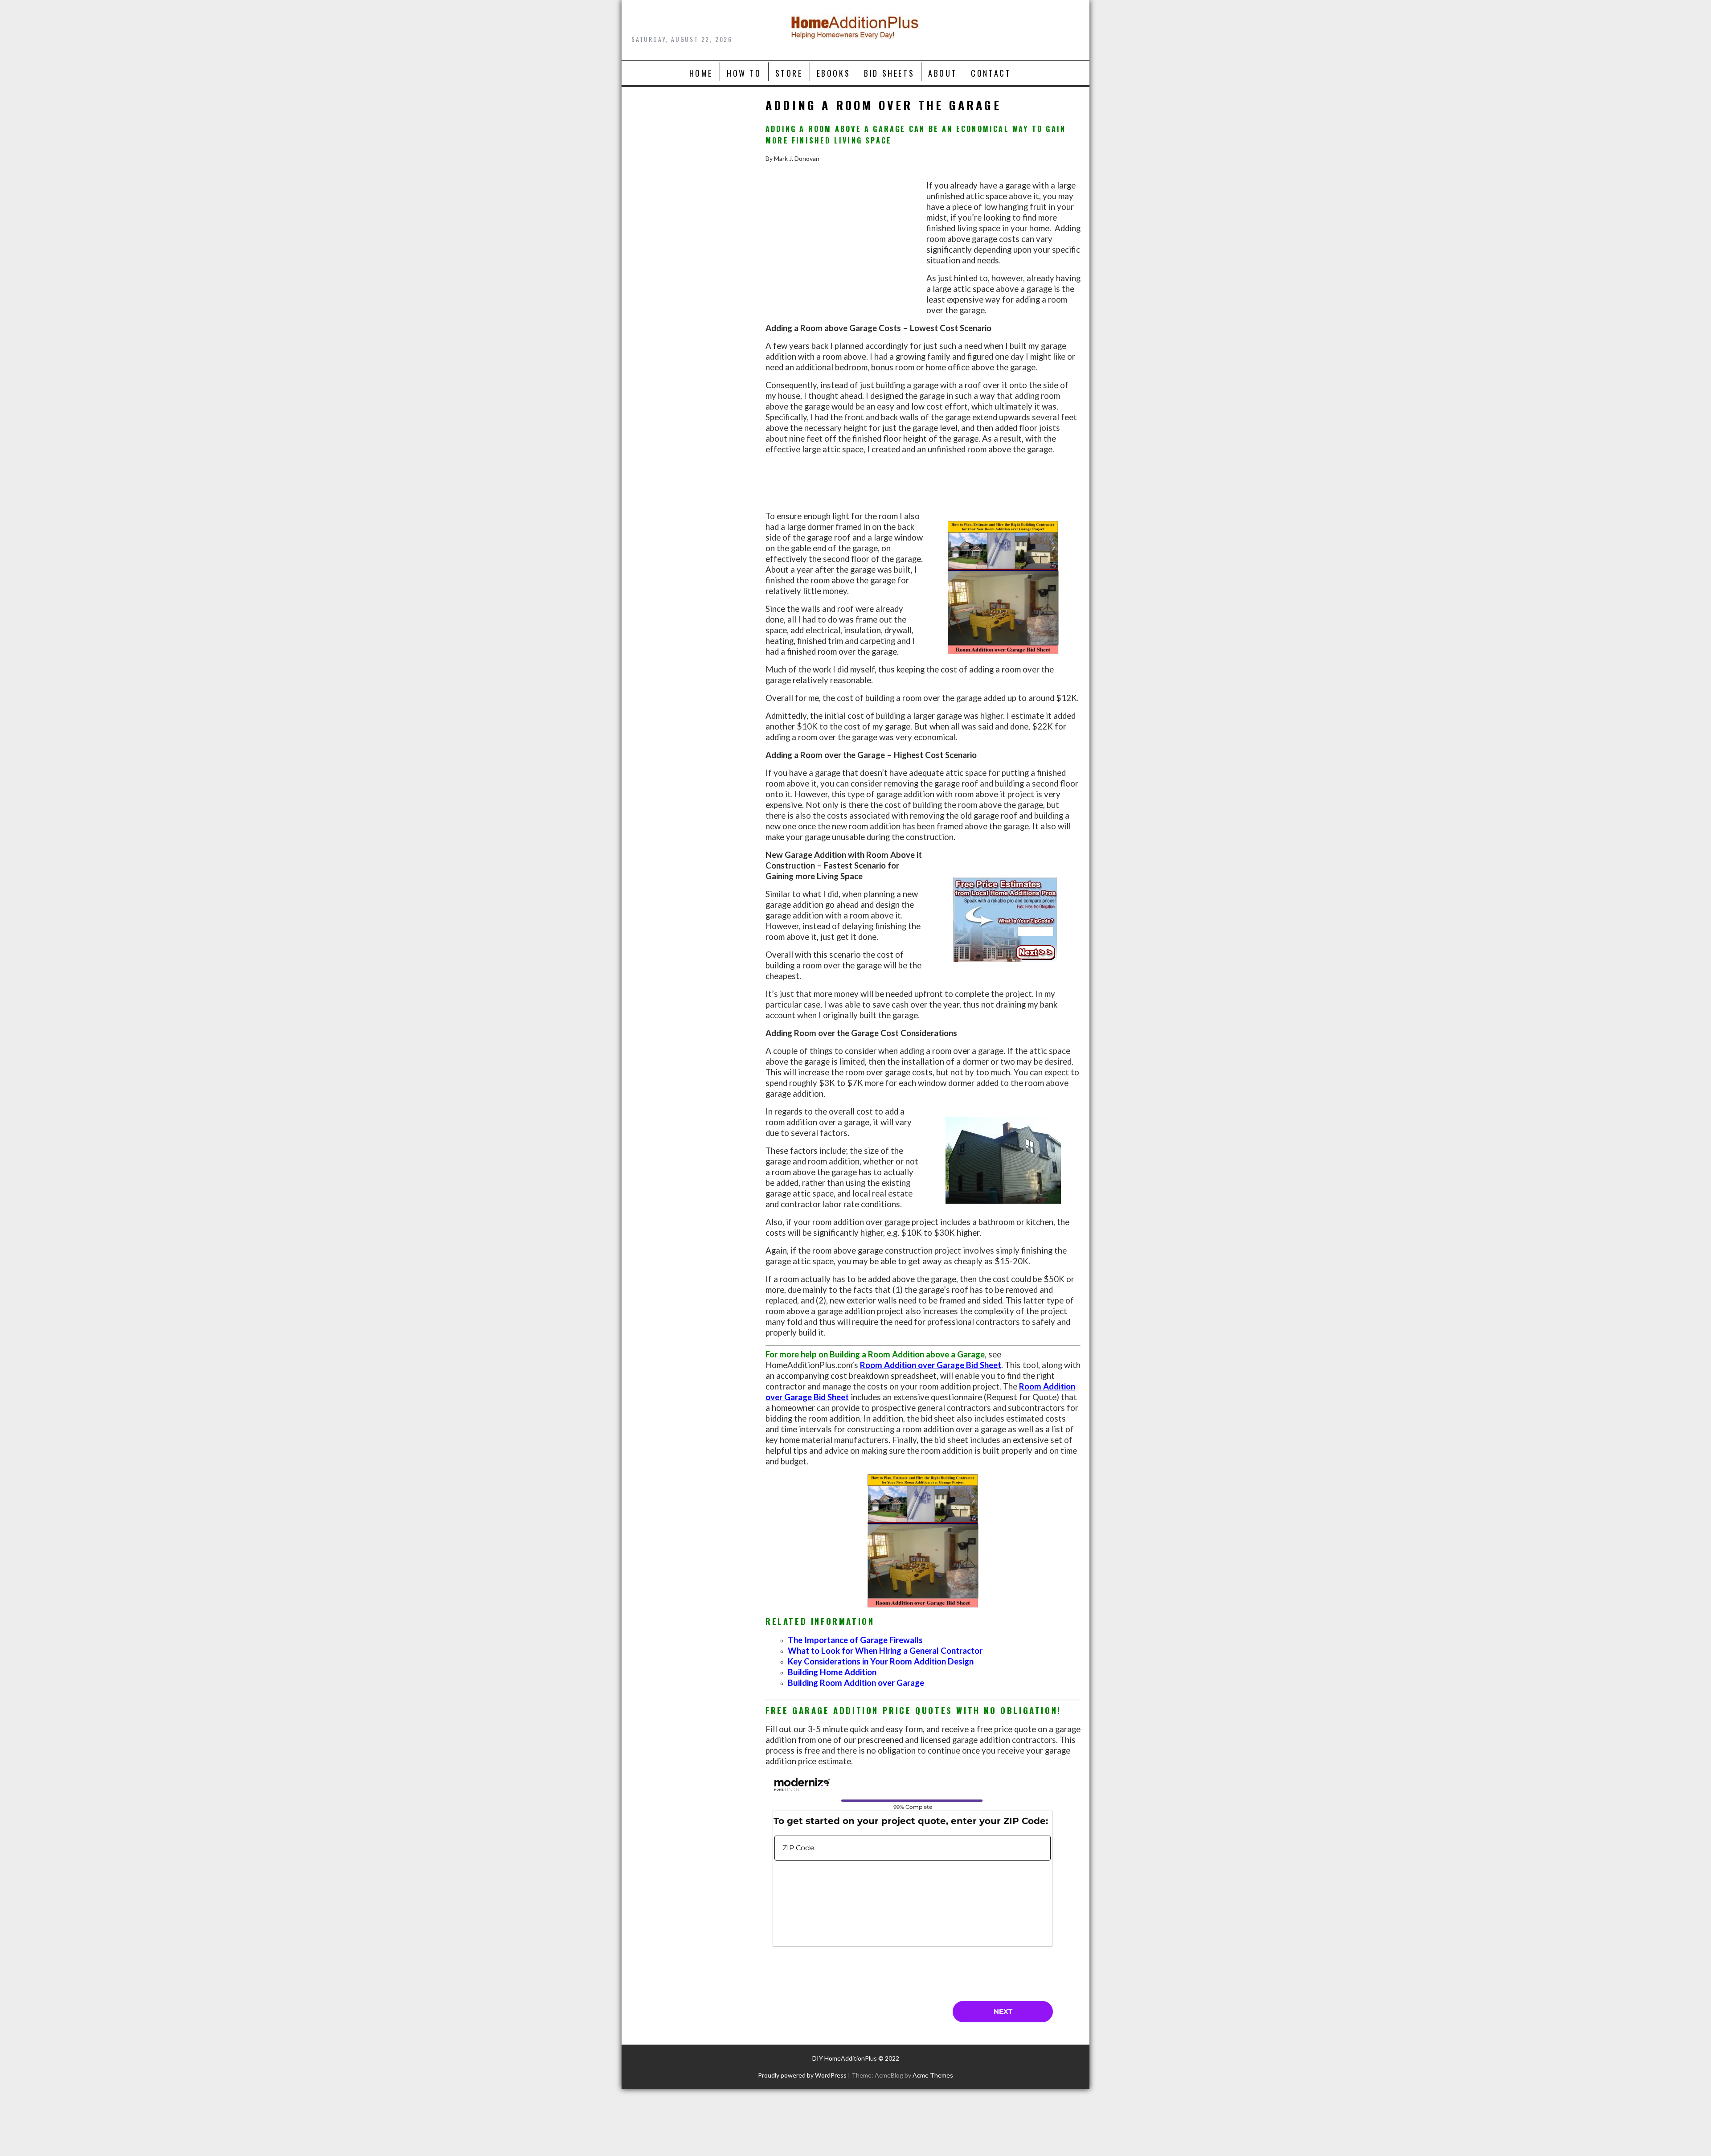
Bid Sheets (889, 73)
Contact (991, 73)
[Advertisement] (844, 257)
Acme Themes (933, 2075)
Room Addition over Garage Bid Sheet (931, 1365)
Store (789, 73)
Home (701, 73)
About (943, 73)
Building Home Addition (832, 1672)
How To (744, 73)
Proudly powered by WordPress (802, 2075)
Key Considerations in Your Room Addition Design (881, 1661)
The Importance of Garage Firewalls (855, 1640)
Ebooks (834, 73)
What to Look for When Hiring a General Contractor (885, 1651)
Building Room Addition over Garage (856, 1683)
